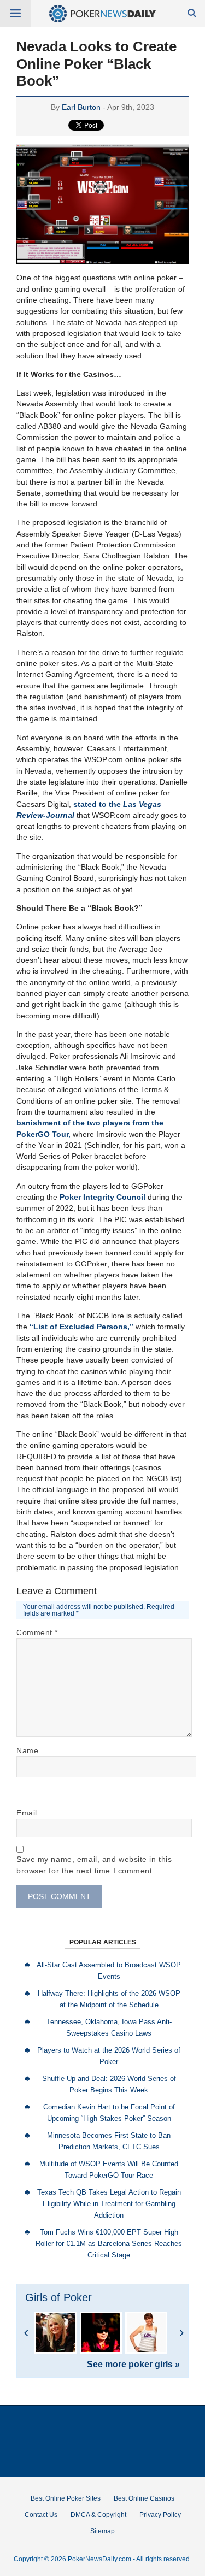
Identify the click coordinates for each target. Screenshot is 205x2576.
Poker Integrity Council (102, 1197)
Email (27, 1813)
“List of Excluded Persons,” (81, 1327)
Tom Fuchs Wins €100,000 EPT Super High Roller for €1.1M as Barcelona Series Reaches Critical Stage (109, 2244)
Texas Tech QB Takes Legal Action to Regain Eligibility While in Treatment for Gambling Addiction (109, 2204)
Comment (37, 1632)
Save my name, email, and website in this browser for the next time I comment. (94, 1865)
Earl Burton (81, 107)
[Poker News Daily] (102, 20)
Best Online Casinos (144, 2498)
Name (27, 1750)
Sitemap (102, 2531)
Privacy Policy (160, 2515)
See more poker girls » (133, 2365)
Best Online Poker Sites (66, 2498)
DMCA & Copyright (98, 2515)
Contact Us (41, 2515)
